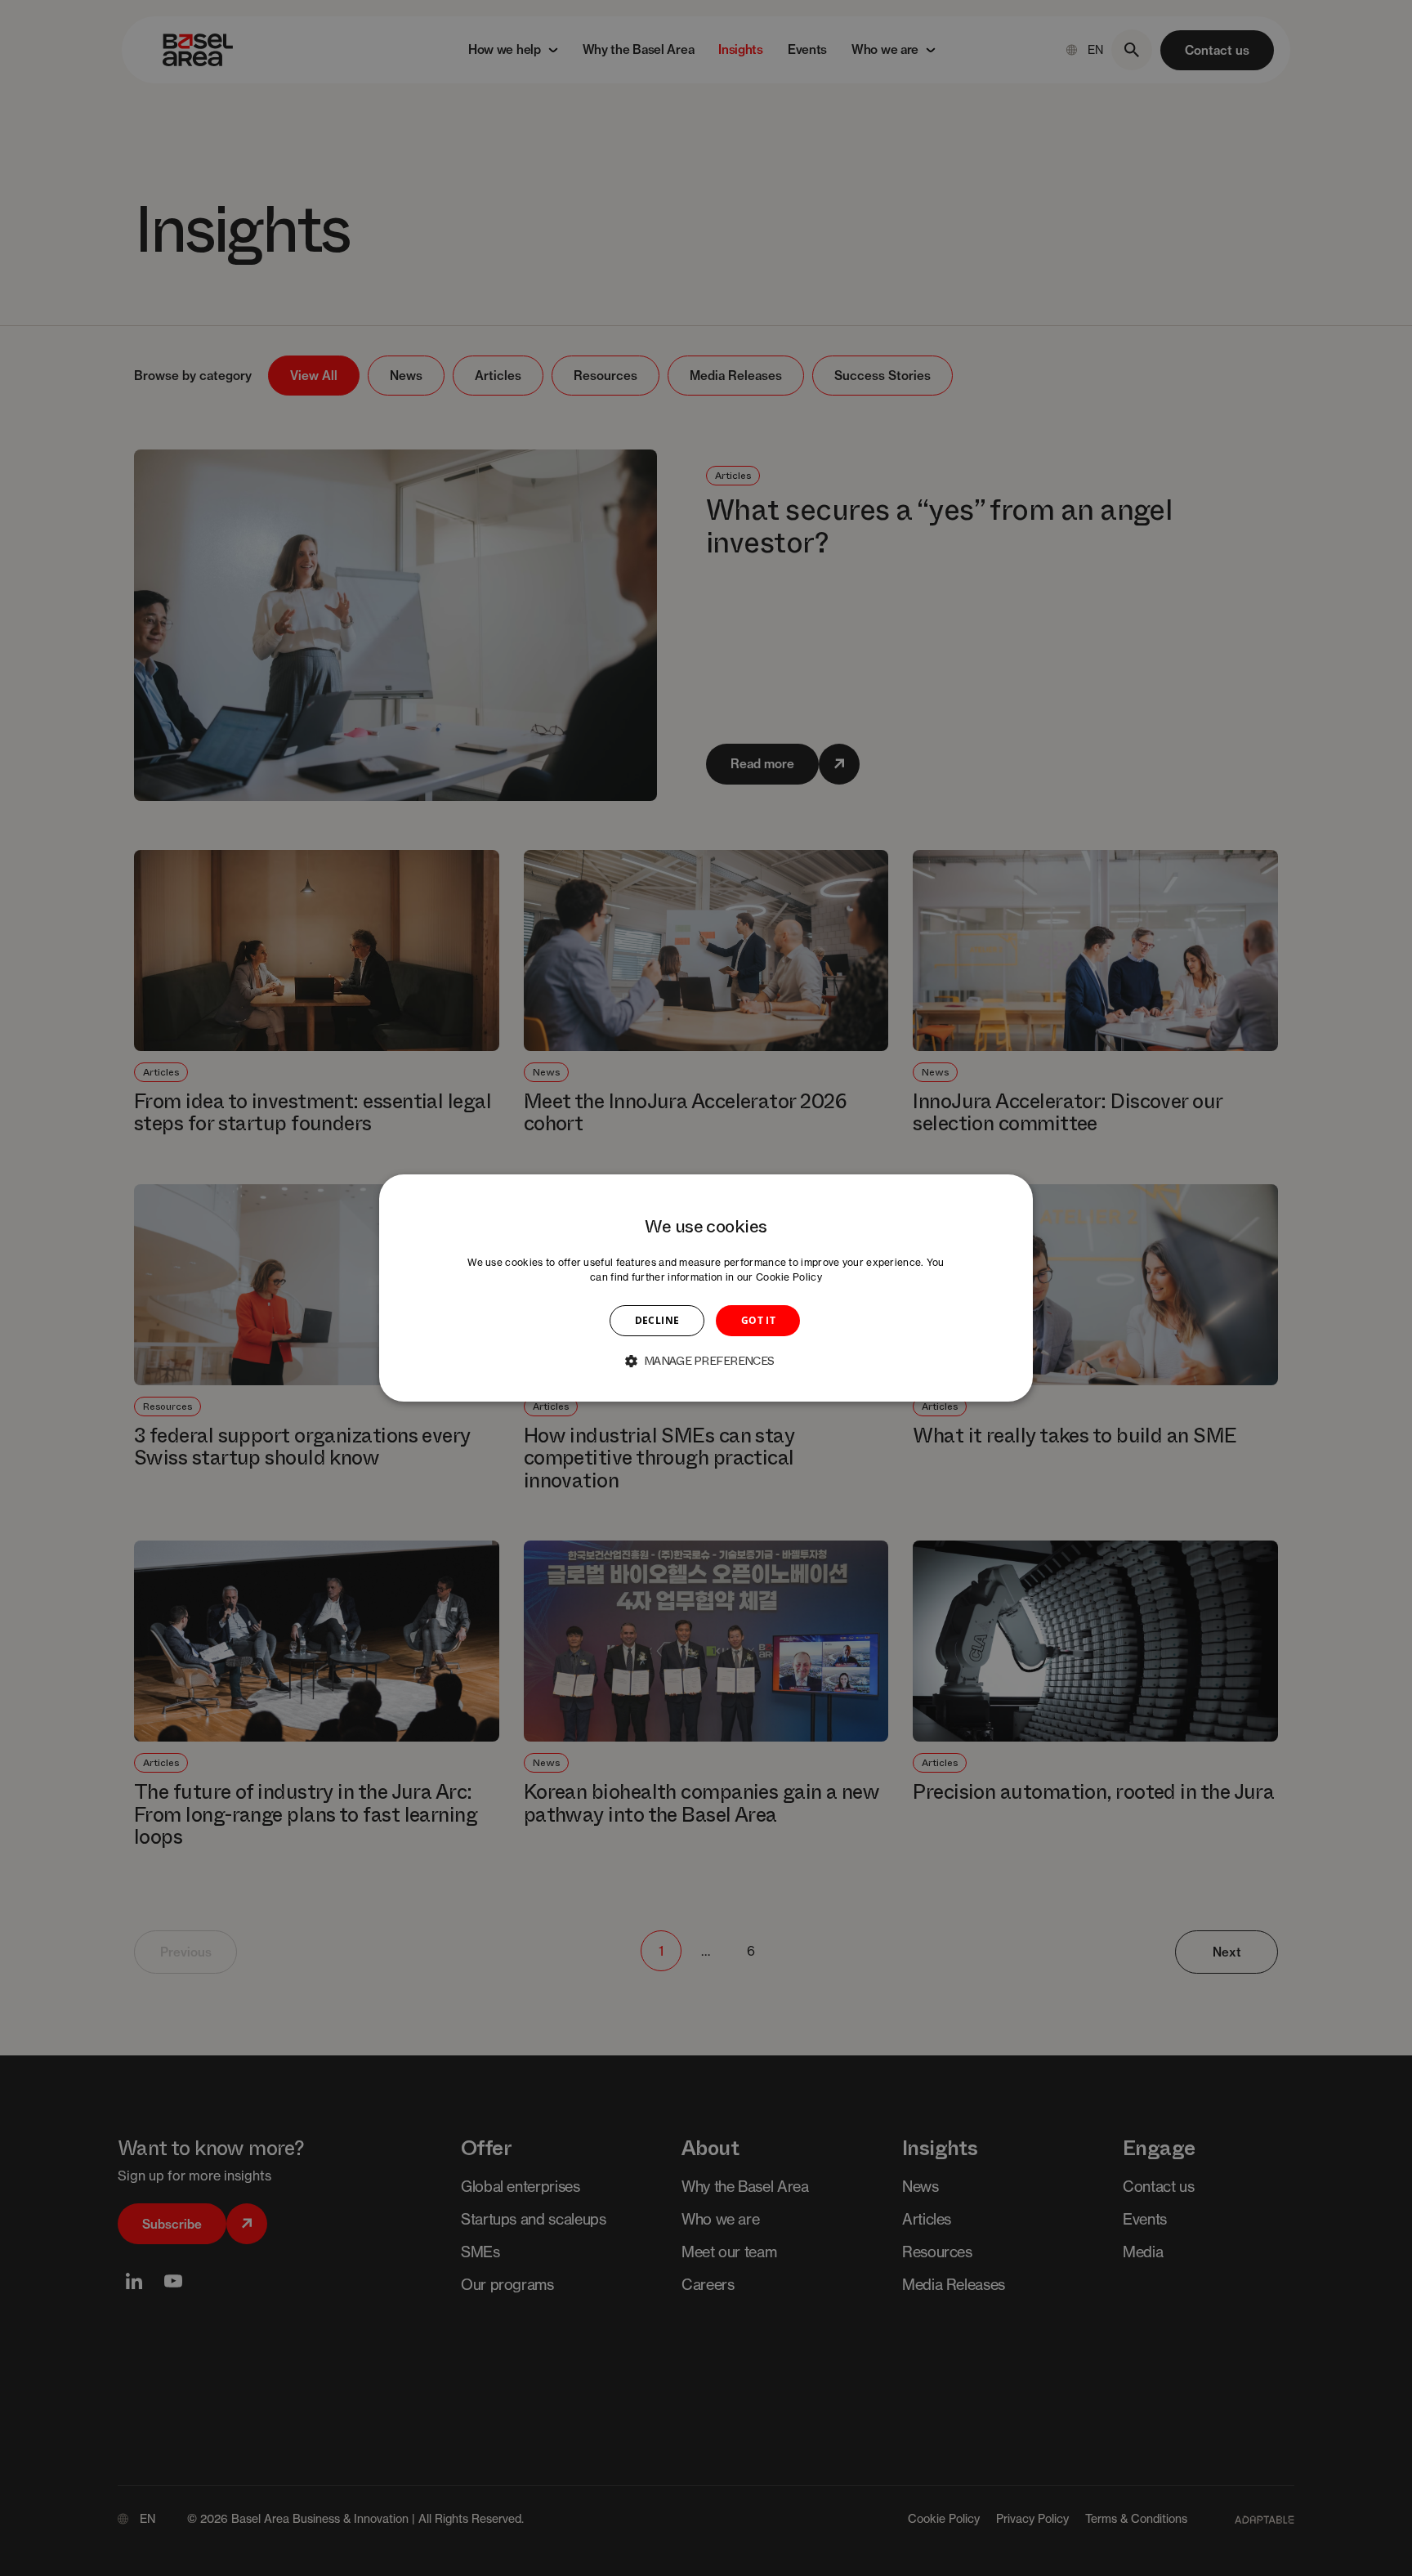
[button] (706, 1361)
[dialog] (706, 1288)
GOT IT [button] (758, 1320)
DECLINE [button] (657, 1320)
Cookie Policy (789, 1277)
